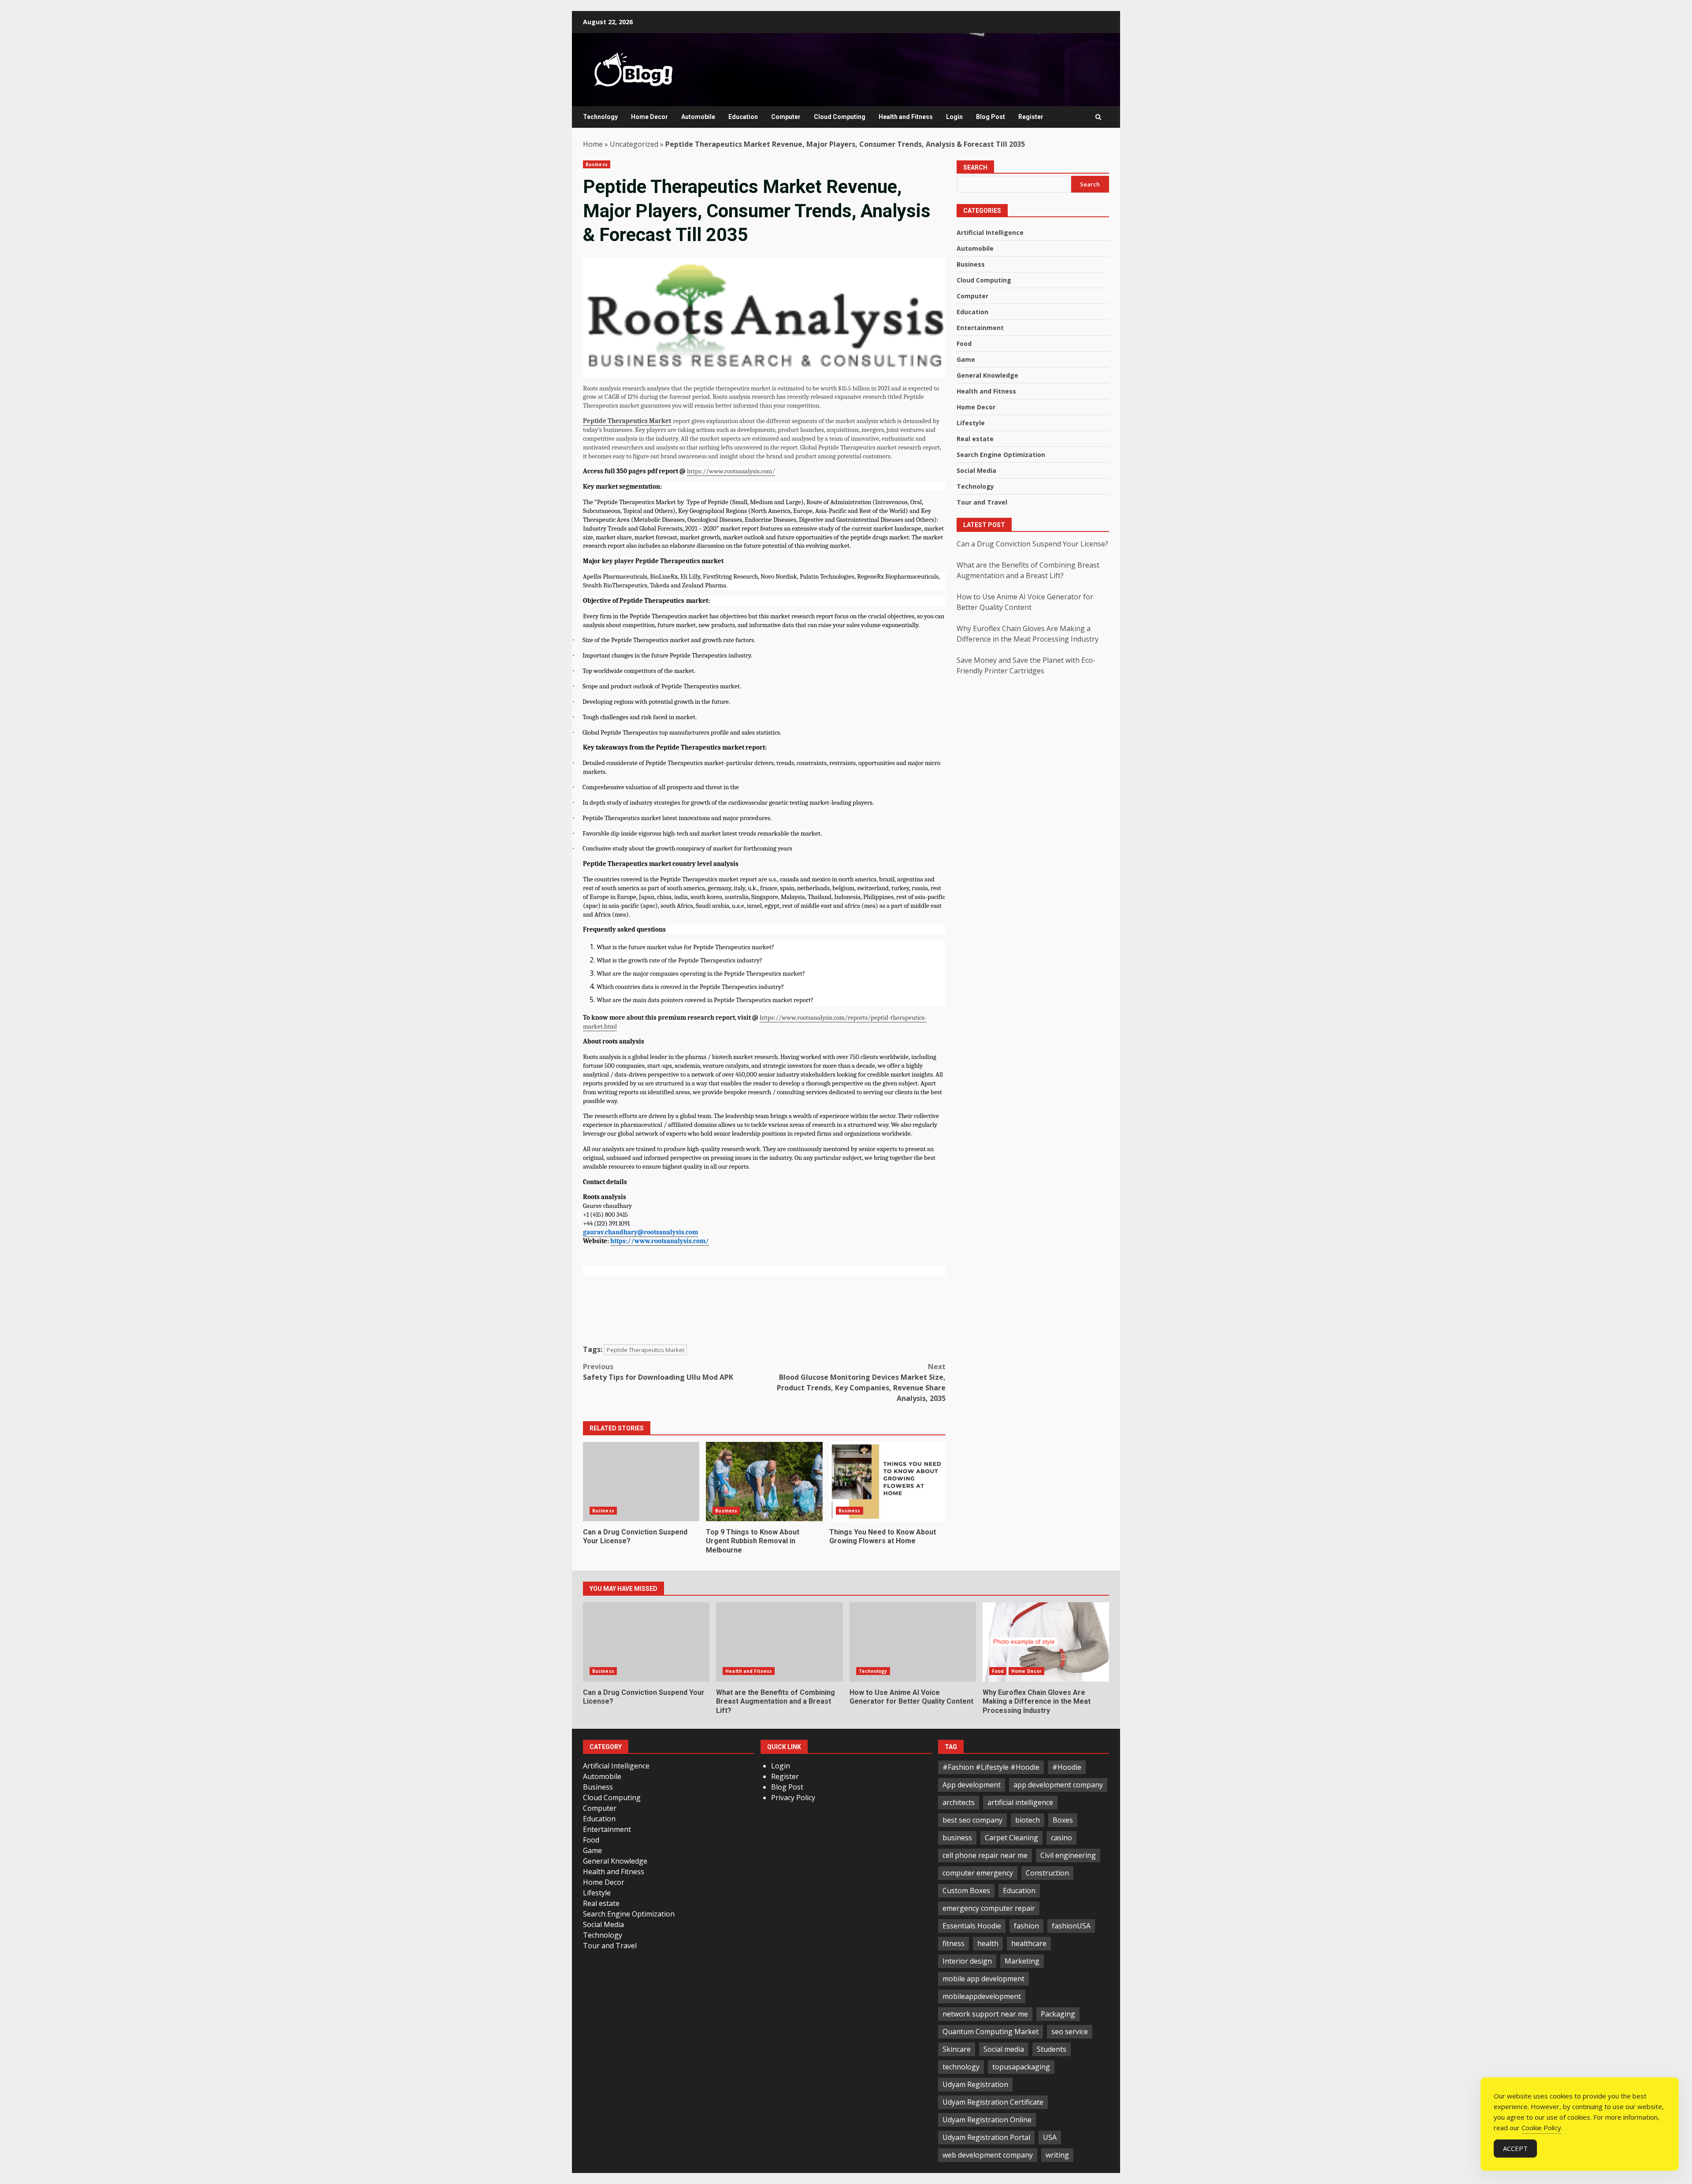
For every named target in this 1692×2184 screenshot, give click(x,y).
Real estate (975, 439)
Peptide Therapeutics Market (646, 1350)
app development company (1058, 1785)
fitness (954, 1943)
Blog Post (991, 117)
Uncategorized (634, 144)
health (988, 1943)
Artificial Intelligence (990, 233)
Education (743, 117)
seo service (1070, 2032)
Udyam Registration (975, 2084)
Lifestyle (971, 423)
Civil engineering (1068, 1855)
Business (597, 164)
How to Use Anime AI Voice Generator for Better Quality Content (913, 1642)
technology (961, 2067)
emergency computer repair (989, 1908)
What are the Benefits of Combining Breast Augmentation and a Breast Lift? (779, 1642)
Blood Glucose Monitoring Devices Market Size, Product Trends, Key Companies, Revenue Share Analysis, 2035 (861, 1382)
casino (1061, 1838)
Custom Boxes (966, 1891)
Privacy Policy (793, 1798)
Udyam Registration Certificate (993, 2102)
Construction (1047, 1873)
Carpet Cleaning (1011, 1838)
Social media (1004, 2049)
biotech (1028, 1820)
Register (1031, 117)
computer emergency (978, 1873)
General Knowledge (987, 376)
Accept (1515, 2148)
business (957, 1838)
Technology (600, 117)
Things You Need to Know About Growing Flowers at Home (887, 1482)
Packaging (1058, 2014)
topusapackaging (1021, 2067)
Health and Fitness (906, 117)
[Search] (1098, 117)
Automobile (698, 117)
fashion (1026, 1926)
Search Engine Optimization (1001, 455)
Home (593, 144)
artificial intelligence (1020, 1802)
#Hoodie (1067, 1767)
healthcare (1029, 1943)
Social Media (976, 471)
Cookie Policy (1541, 2128)
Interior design (967, 1961)
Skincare (957, 2049)
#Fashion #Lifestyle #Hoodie (991, 1767)
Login (954, 117)
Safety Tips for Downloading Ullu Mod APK (658, 1372)
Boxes (1063, 1820)
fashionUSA (1071, 1926)
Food (964, 344)
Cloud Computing (840, 117)
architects (959, 1802)
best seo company (972, 1820)
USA (1050, 2137)
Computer (786, 117)
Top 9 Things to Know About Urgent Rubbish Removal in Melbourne (764, 1482)
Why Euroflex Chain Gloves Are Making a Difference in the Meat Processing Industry (1046, 1642)
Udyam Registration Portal (986, 2137)
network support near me (985, 2014)
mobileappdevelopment (982, 1996)
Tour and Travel (982, 503)
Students (1052, 2049)
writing (1057, 2155)
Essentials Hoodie (972, 1926)
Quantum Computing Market (991, 2032)
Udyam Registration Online (987, 2120)
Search (975, 167)
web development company (988, 2155)
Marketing (1022, 1961)
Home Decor (649, 117)
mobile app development (983, 1979)
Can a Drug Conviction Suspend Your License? (641, 1482)
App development (972, 1785)
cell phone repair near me (985, 1855)
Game (966, 360)
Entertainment (980, 328)
